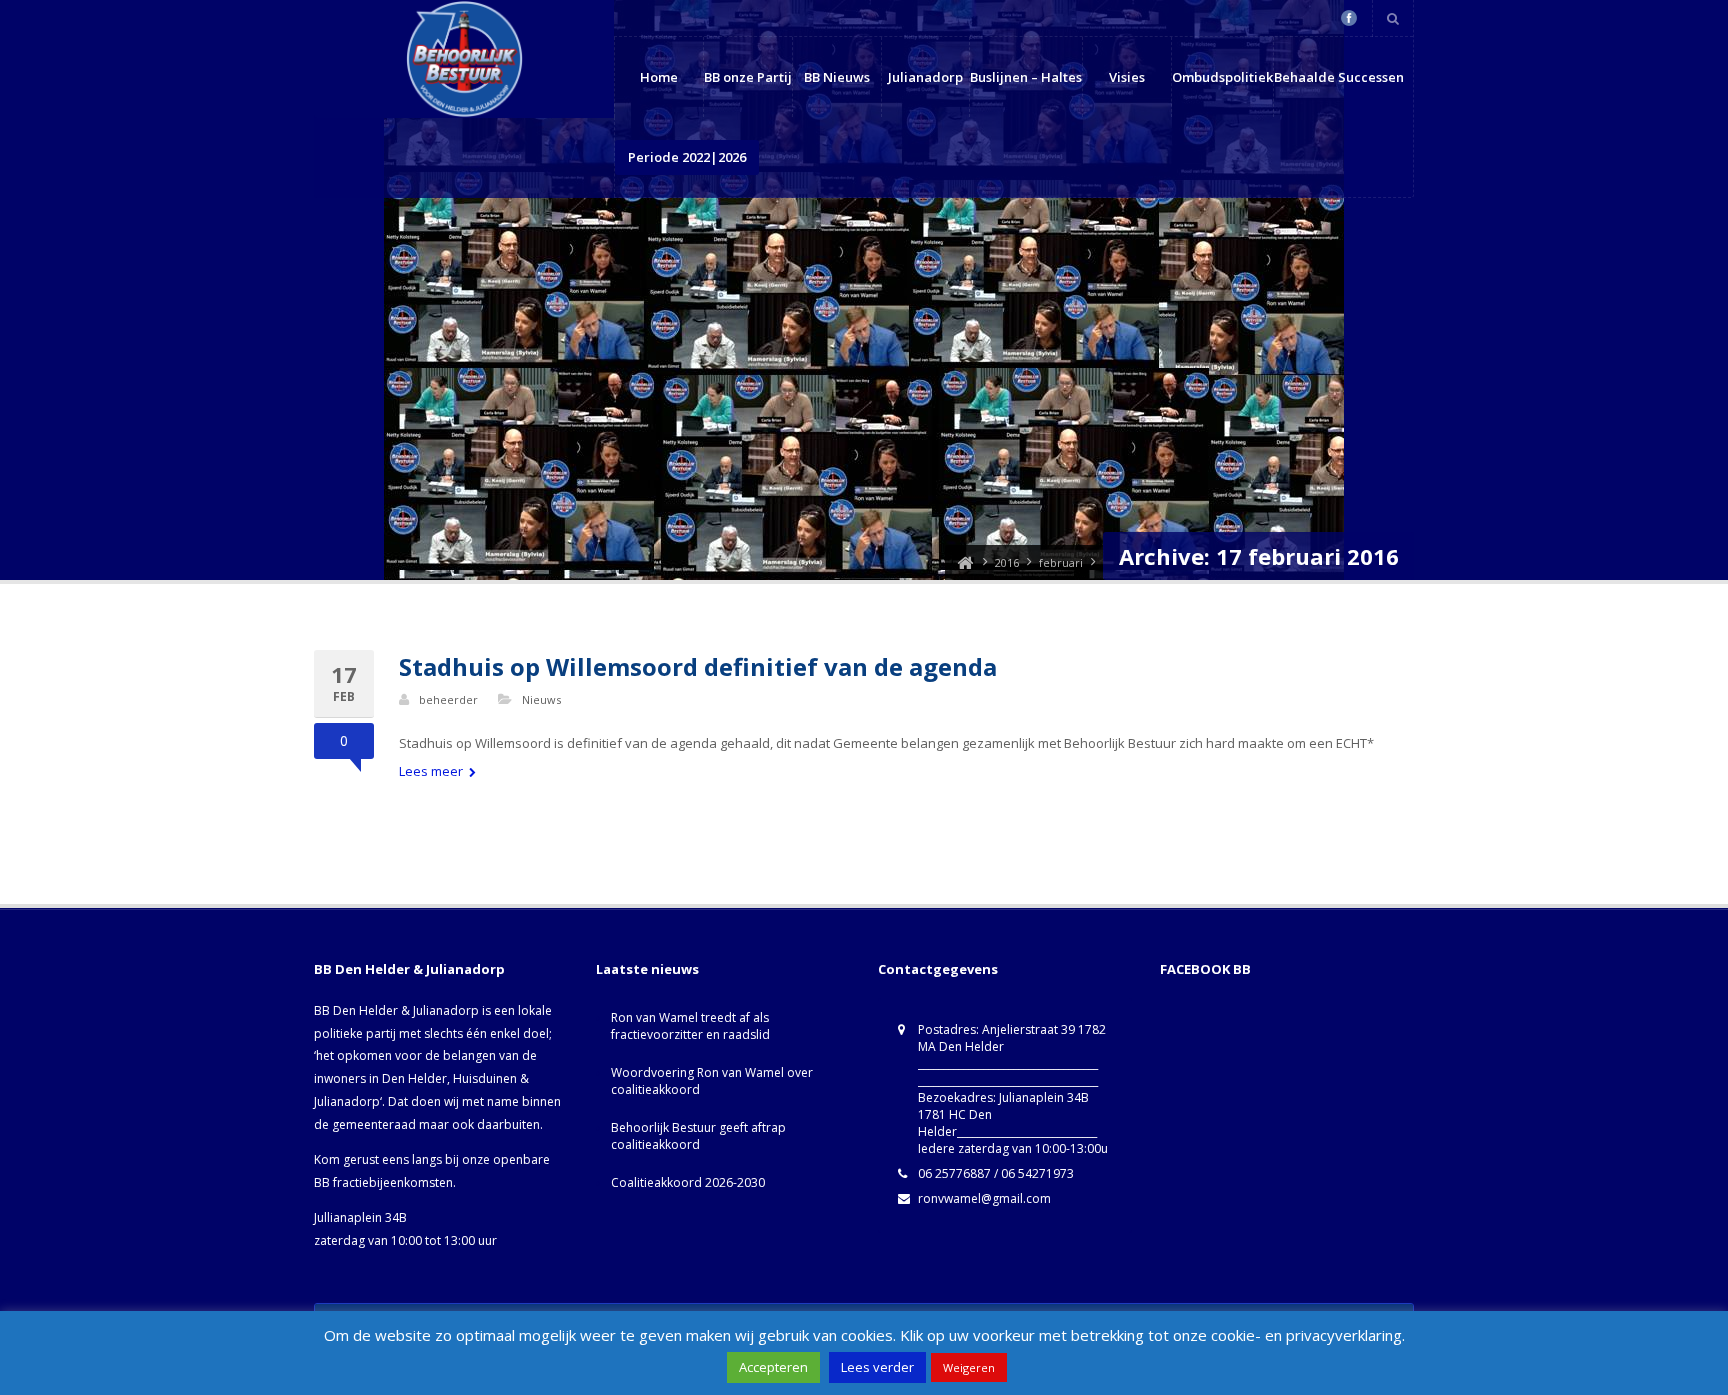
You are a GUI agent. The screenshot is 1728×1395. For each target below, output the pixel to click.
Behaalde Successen (1339, 77)
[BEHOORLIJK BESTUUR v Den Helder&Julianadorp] (965, 562)
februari (1061, 562)
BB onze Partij (748, 77)
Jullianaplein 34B (360, 1217)
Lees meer (432, 771)
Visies (1127, 77)
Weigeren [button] (969, 1367)
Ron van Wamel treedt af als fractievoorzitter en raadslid (690, 1026)
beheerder (448, 699)
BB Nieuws (837, 77)
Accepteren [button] (773, 1367)
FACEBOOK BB (1205, 969)
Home (659, 77)
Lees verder (877, 1367)
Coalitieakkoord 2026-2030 (688, 1182)
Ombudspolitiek (1222, 77)
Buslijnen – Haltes (1026, 77)
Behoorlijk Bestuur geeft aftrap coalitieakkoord (698, 1136)
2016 (1007, 562)
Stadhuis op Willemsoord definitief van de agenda (698, 666)
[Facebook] (1349, 18)
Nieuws (541, 699)
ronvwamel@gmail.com (984, 1198)
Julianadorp (925, 77)
